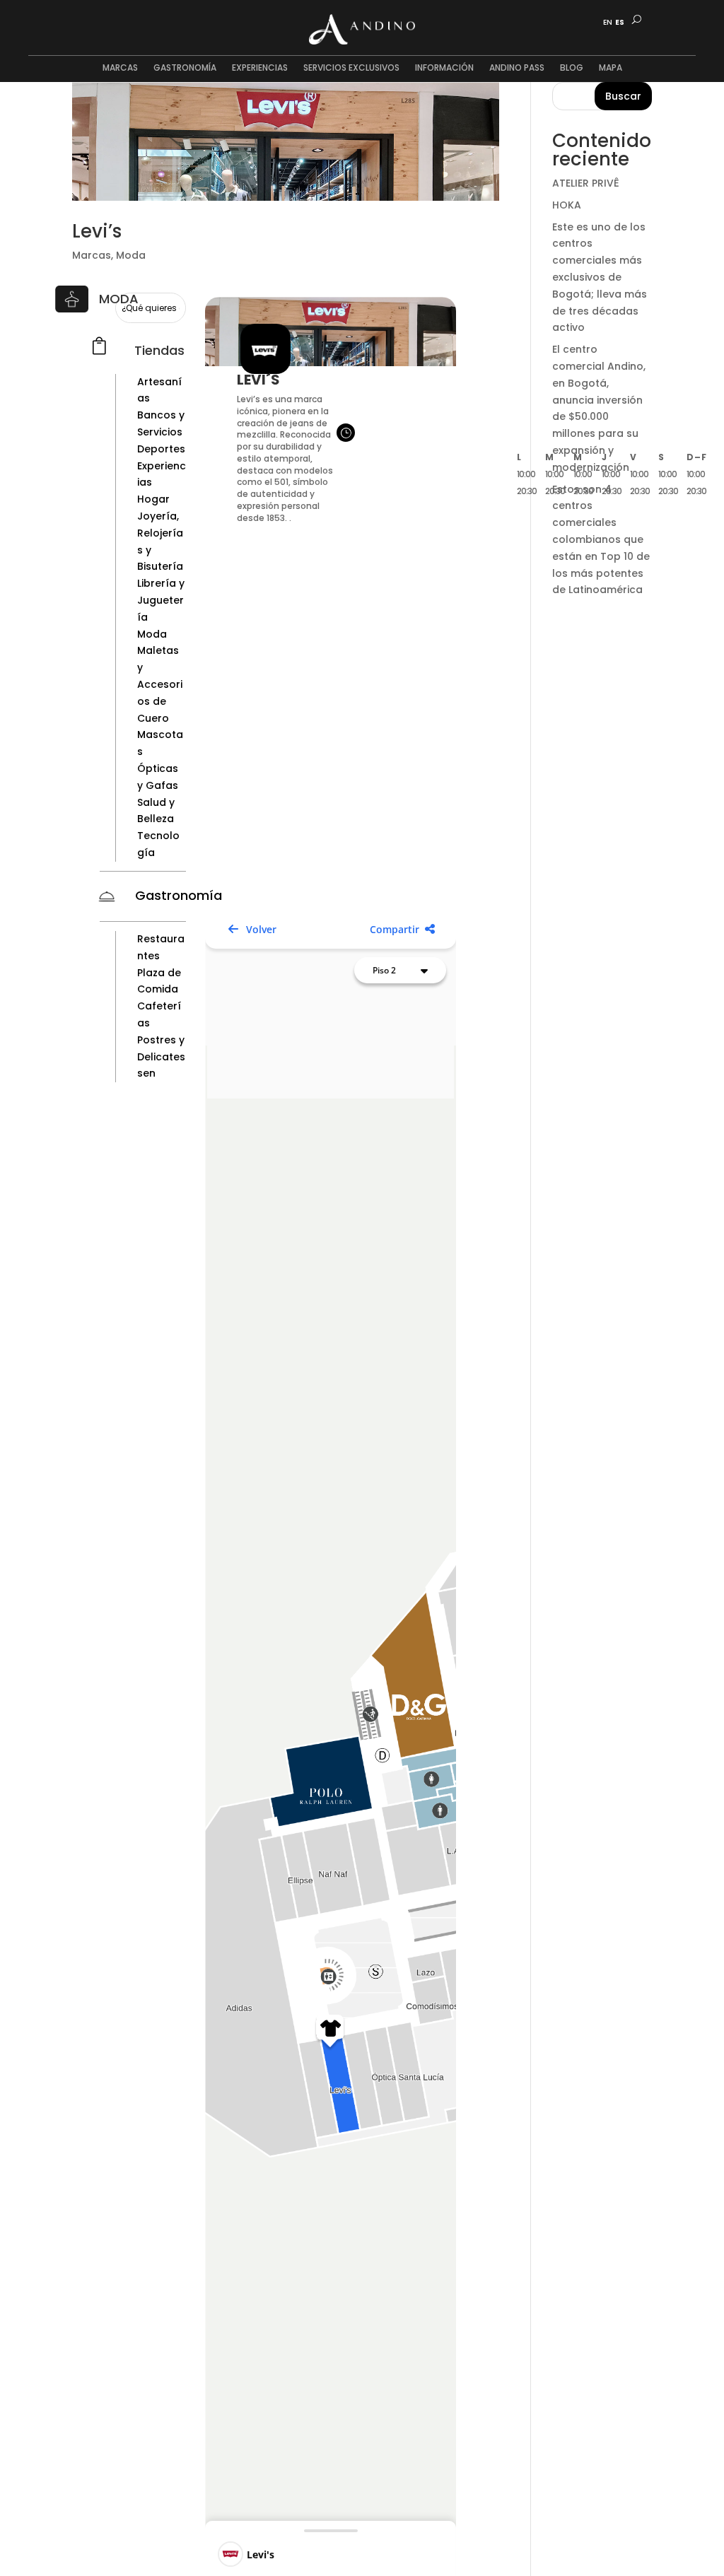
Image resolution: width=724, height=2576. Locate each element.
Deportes (161, 449)
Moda (131, 255)
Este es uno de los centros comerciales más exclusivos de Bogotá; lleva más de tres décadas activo (600, 277)
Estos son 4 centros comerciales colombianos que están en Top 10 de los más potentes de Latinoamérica (601, 540)
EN (608, 23)
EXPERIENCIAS (260, 68)
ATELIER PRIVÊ (586, 183)
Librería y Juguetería (161, 600)
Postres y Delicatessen (161, 1057)
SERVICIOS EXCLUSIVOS (351, 68)
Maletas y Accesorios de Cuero (160, 684)
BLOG (572, 68)
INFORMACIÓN (444, 68)
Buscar (623, 96)
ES (620, 23)
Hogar (153, 499)
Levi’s (97, 231)
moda (119, 299)
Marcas (92, 255)
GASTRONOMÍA (185, 68)
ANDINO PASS (517, 68)
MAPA (611, 68)
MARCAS (120, 68)
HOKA (567, 205)
